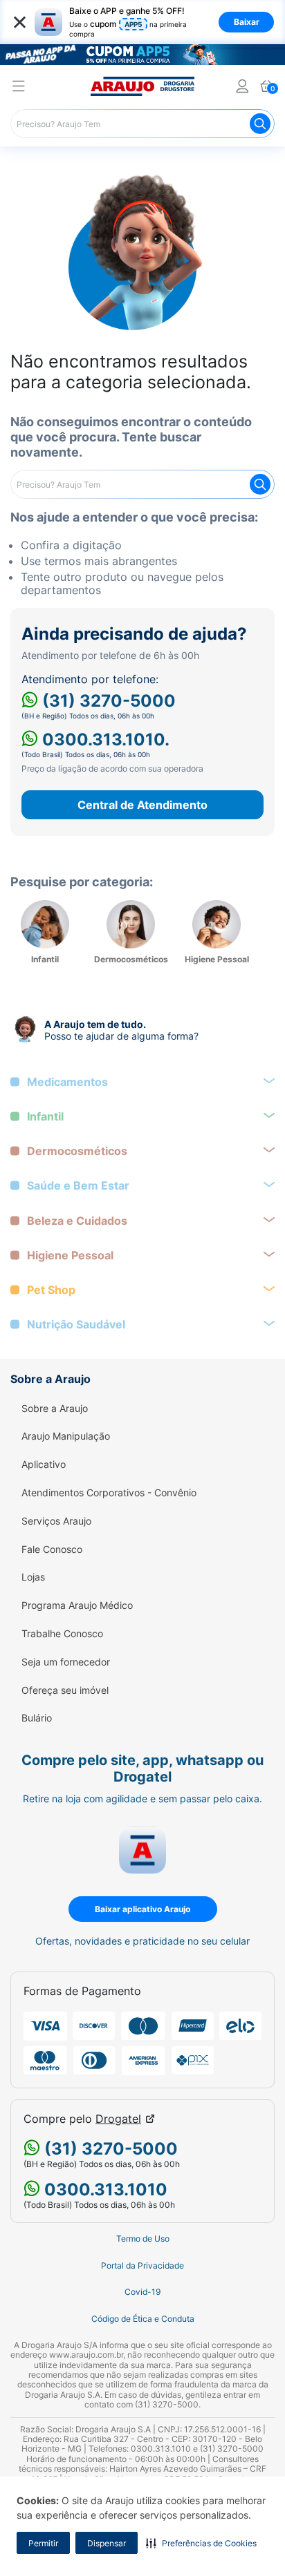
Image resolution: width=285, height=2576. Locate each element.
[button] (201, 2543)
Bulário (37, 1718)
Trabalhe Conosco (62, 1634)
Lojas (33, 1577)
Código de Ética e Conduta (143, 2319)
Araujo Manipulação (66, 1436)
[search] (142, 124)
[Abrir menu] (19, 88)
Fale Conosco (52, 1549)
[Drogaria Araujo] (142, 86)
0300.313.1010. (104, 740)
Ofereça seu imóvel (65, 1690)
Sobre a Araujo (55, 1409)
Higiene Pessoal (70, 1256)
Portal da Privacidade (142, 2266)
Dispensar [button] (107, 2543)
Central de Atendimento (142, 805)
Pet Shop (51, 1290)
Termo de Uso (143, 2239)
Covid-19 (142, 2292)
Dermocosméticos (77, 1151)
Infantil (45, 1117)
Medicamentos (67, 1082)
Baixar (247, 22)
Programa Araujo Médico (77, 1605)
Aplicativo (44, 1464)
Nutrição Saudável (76, 1325)
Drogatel (118, 2119)
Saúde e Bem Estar (78, 1186)
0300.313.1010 (104, 2189)
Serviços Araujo (56, 1521)
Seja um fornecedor (66, 1662)
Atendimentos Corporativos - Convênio (109, 1493)
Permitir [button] (43, 2543)
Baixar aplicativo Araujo (142, 1909)
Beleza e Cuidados (77, 1221)
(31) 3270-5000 (107, 701)
